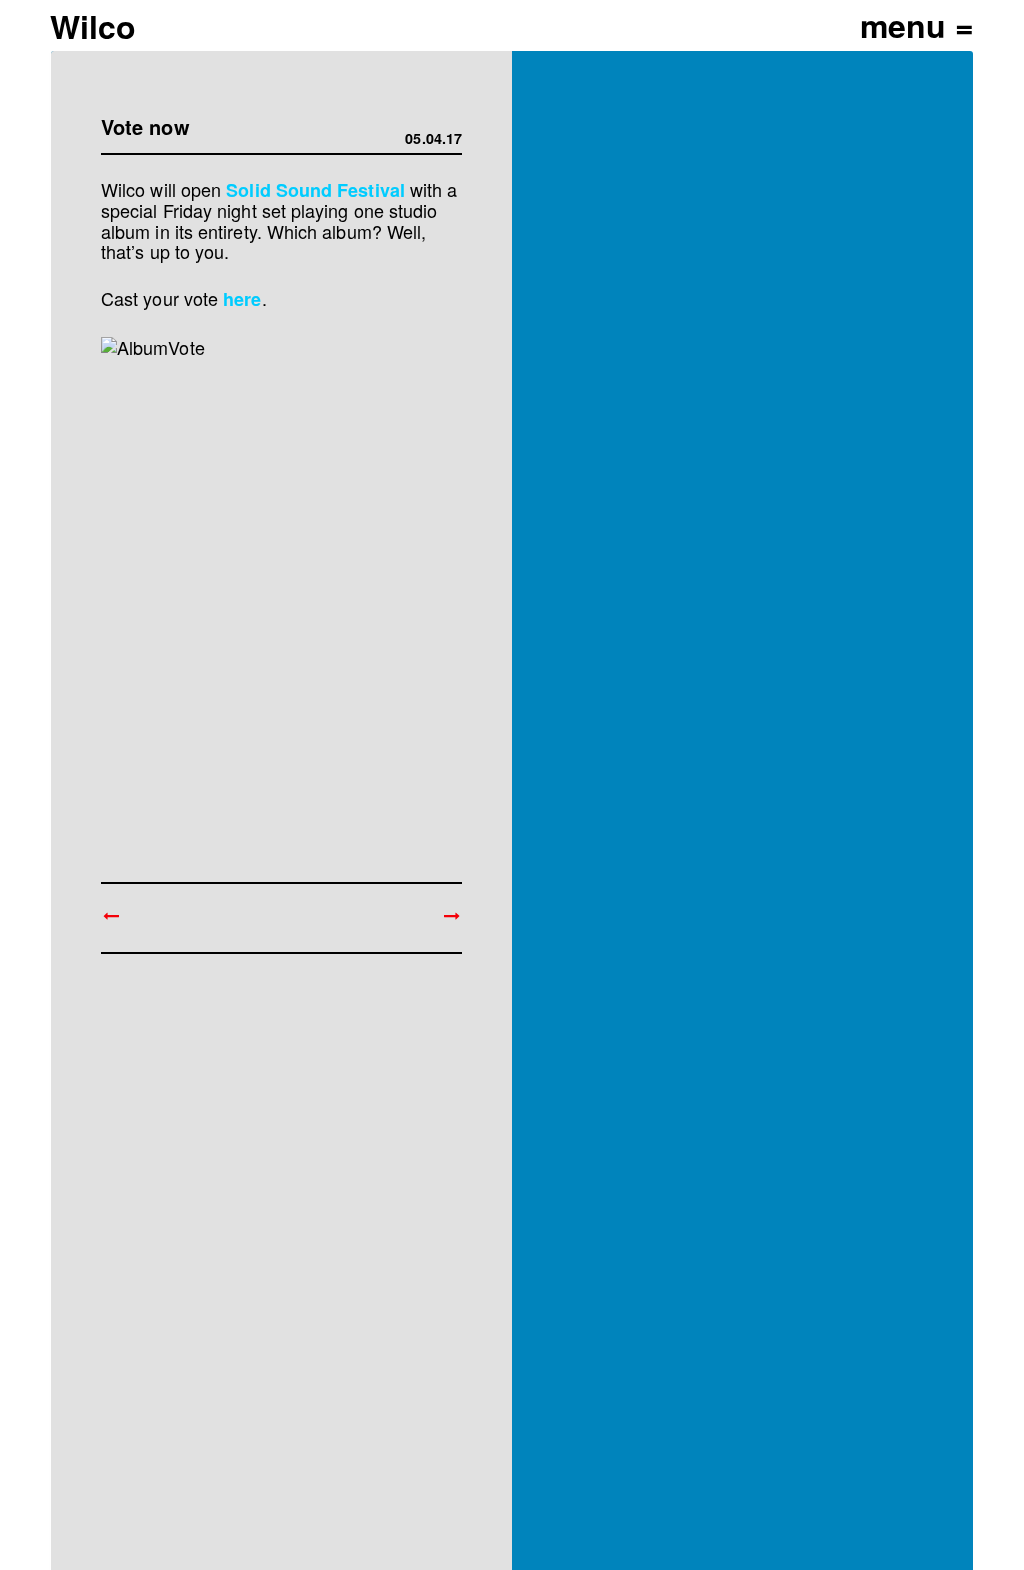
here (242, 299)
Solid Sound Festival (315, 190)
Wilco (93, 26)
